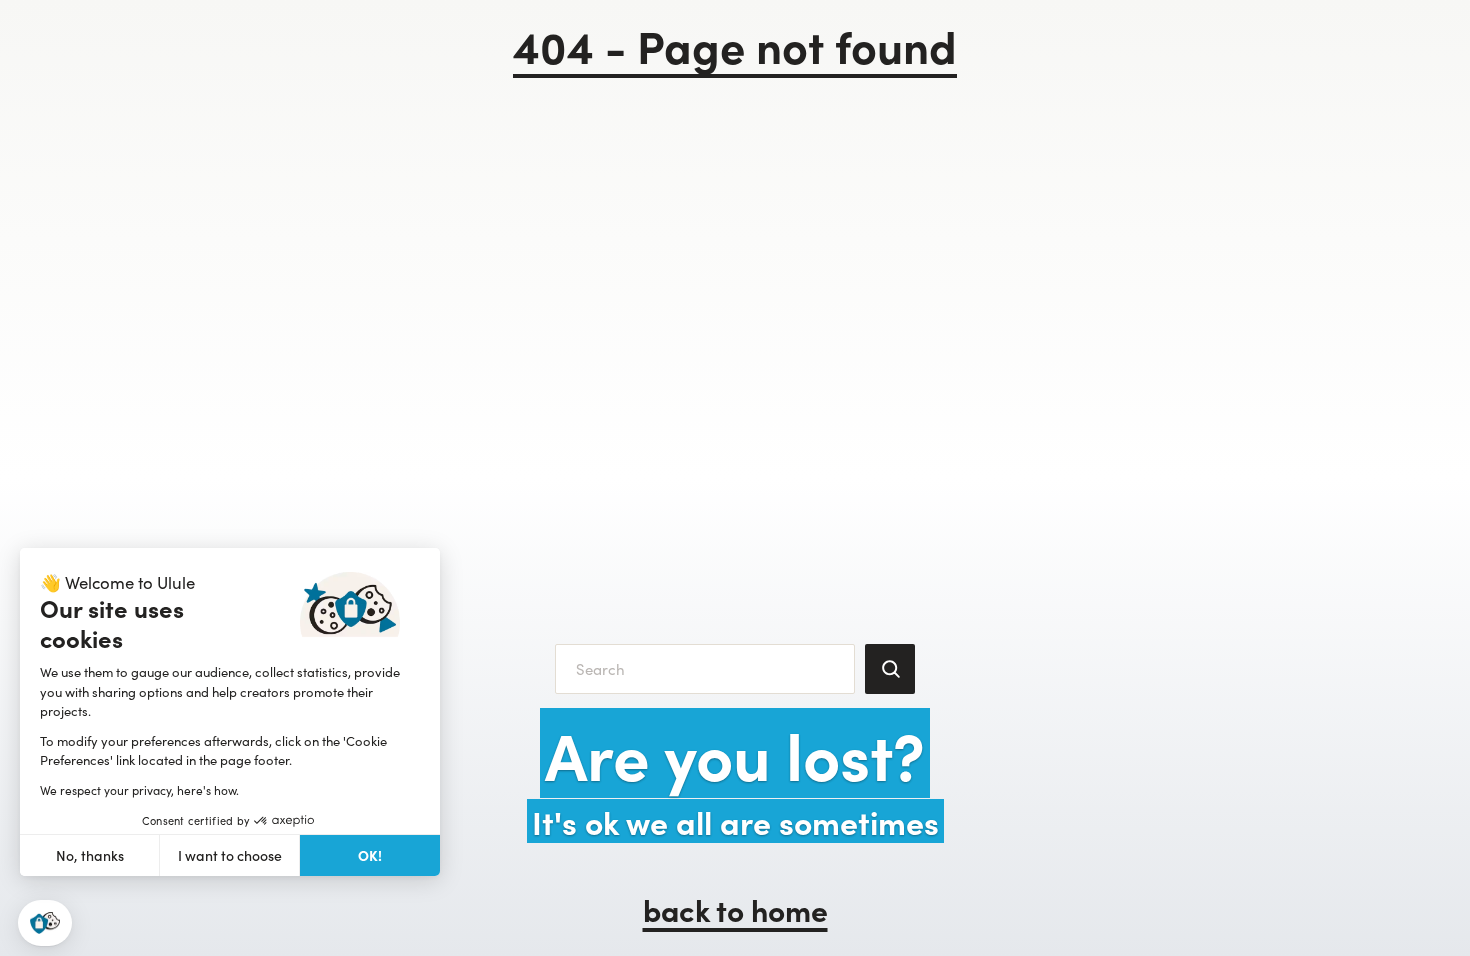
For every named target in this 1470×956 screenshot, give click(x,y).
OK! (370, 855)
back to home (735, 909)
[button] (45, 923)
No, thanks (90, 855)
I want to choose (230, 855)
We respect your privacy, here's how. (139, 790)
